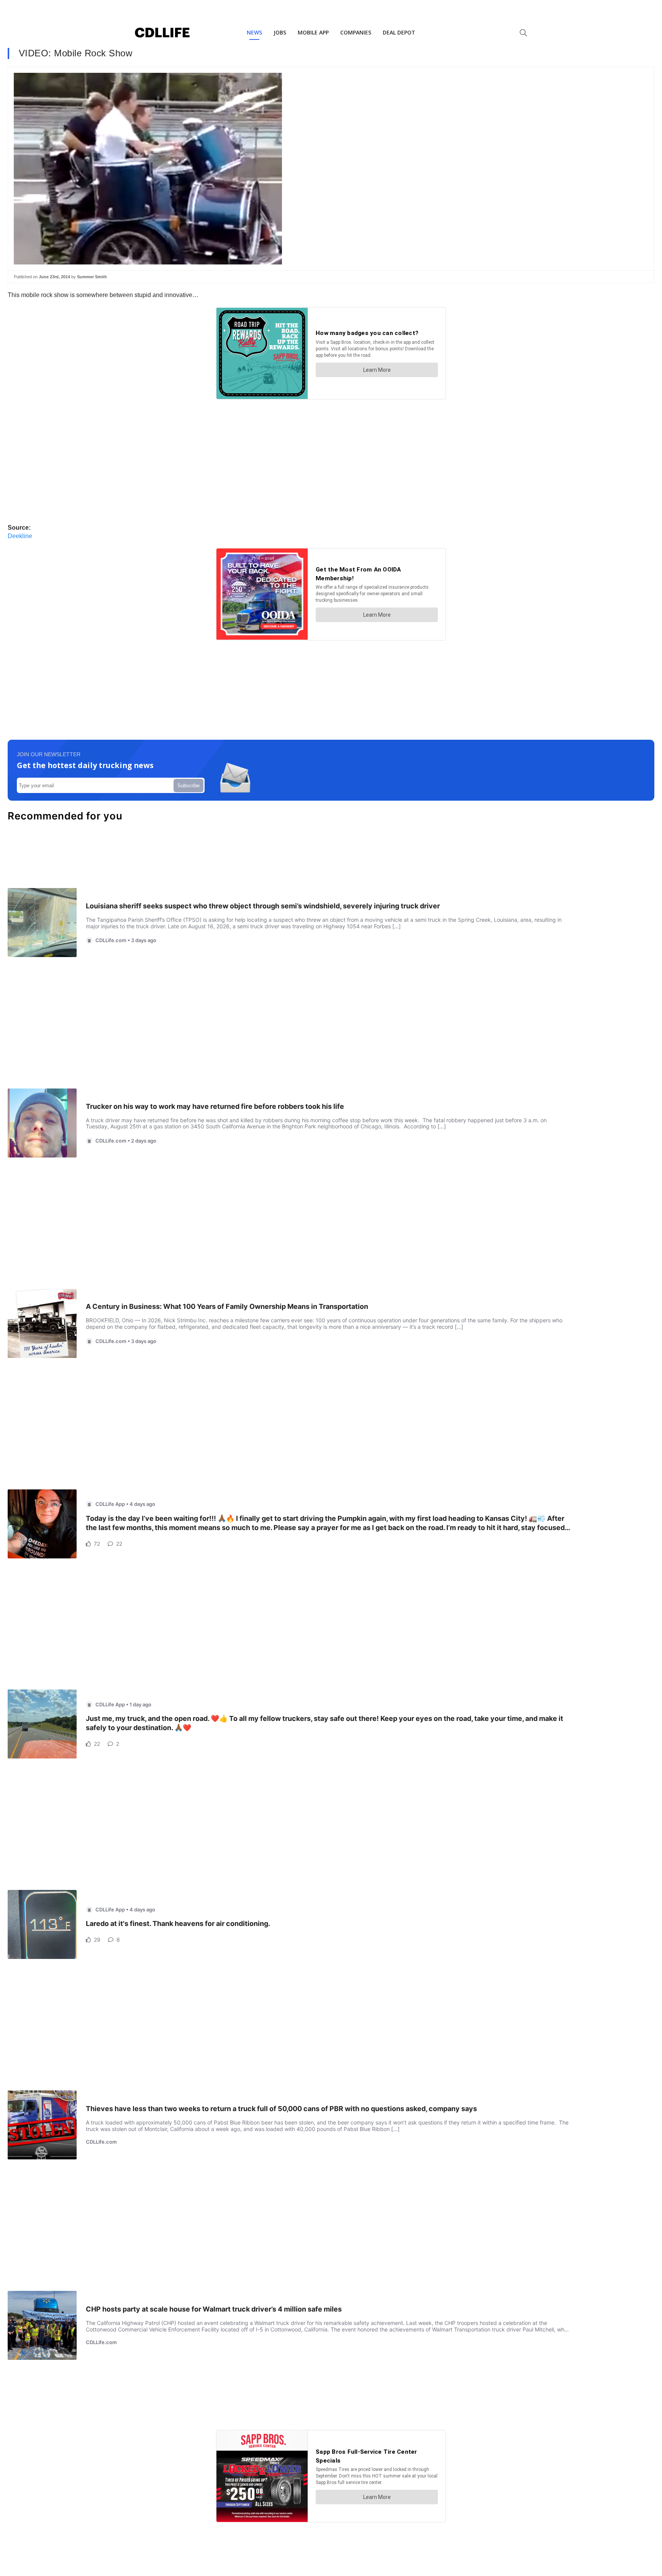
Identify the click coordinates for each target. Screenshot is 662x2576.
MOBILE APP (313, 32)
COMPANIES (356, 32)
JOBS (280, 32)
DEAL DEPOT (399, 32)
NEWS (254, 32)
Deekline (20, 536)
